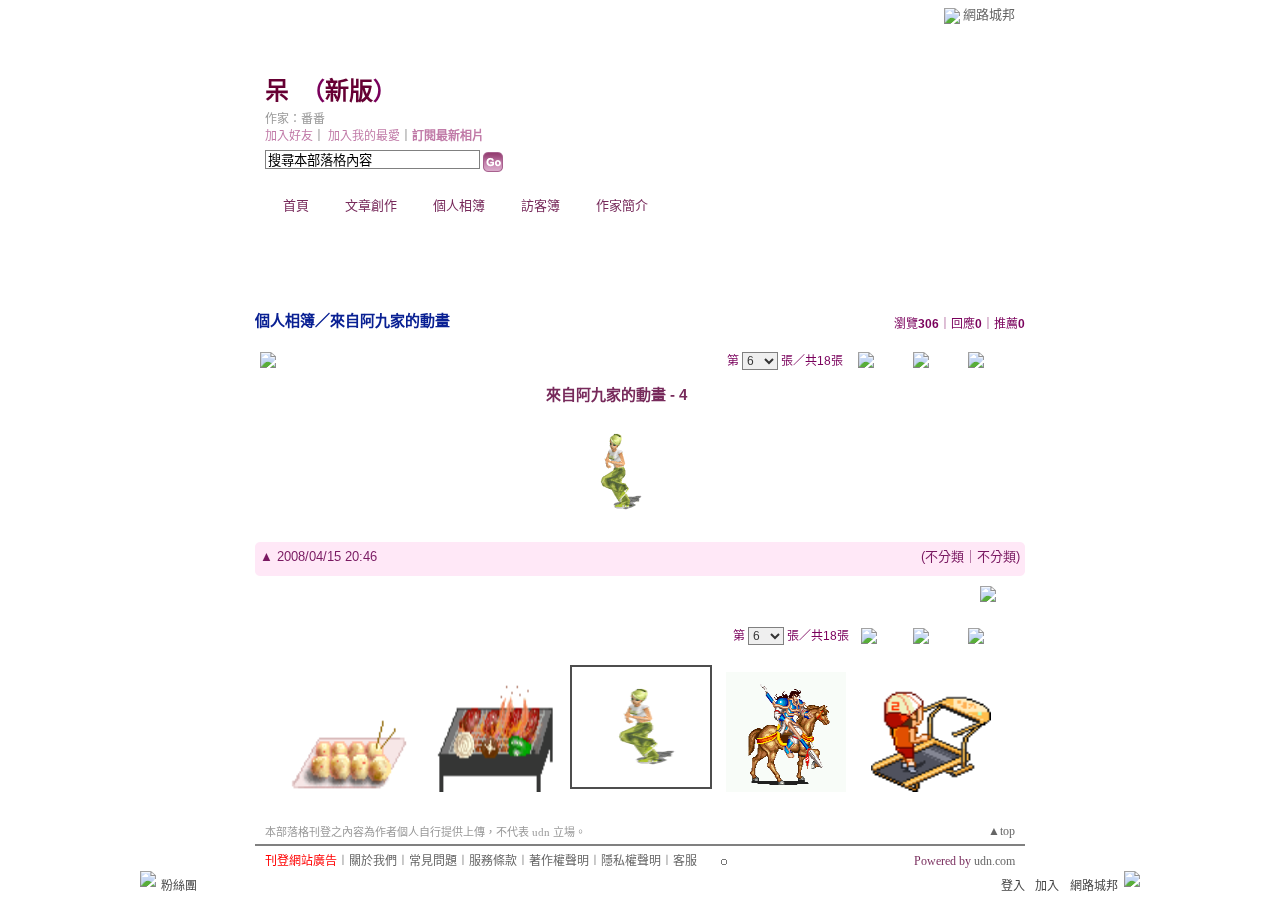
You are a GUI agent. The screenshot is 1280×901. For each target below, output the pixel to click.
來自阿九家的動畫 (390, 320)
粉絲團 (179, 886)
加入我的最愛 (364, 136)
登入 (1013, 886)
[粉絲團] (148, 879)
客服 (685, 861)
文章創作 (371, 205)
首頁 (296, 205)
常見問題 (433, 861)
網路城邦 (989, 14)
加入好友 (289, 136)
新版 (349, 91)
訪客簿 (540, 205)
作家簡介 (622, 205)
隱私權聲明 (631, 861)
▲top (1001, 831)
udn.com (994, 861)
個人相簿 (459, 205)
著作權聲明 (559, 861)
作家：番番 (295, 119)
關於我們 (373, 861)
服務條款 (493, 861)
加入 (1047, 886)
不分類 (944, 556)
